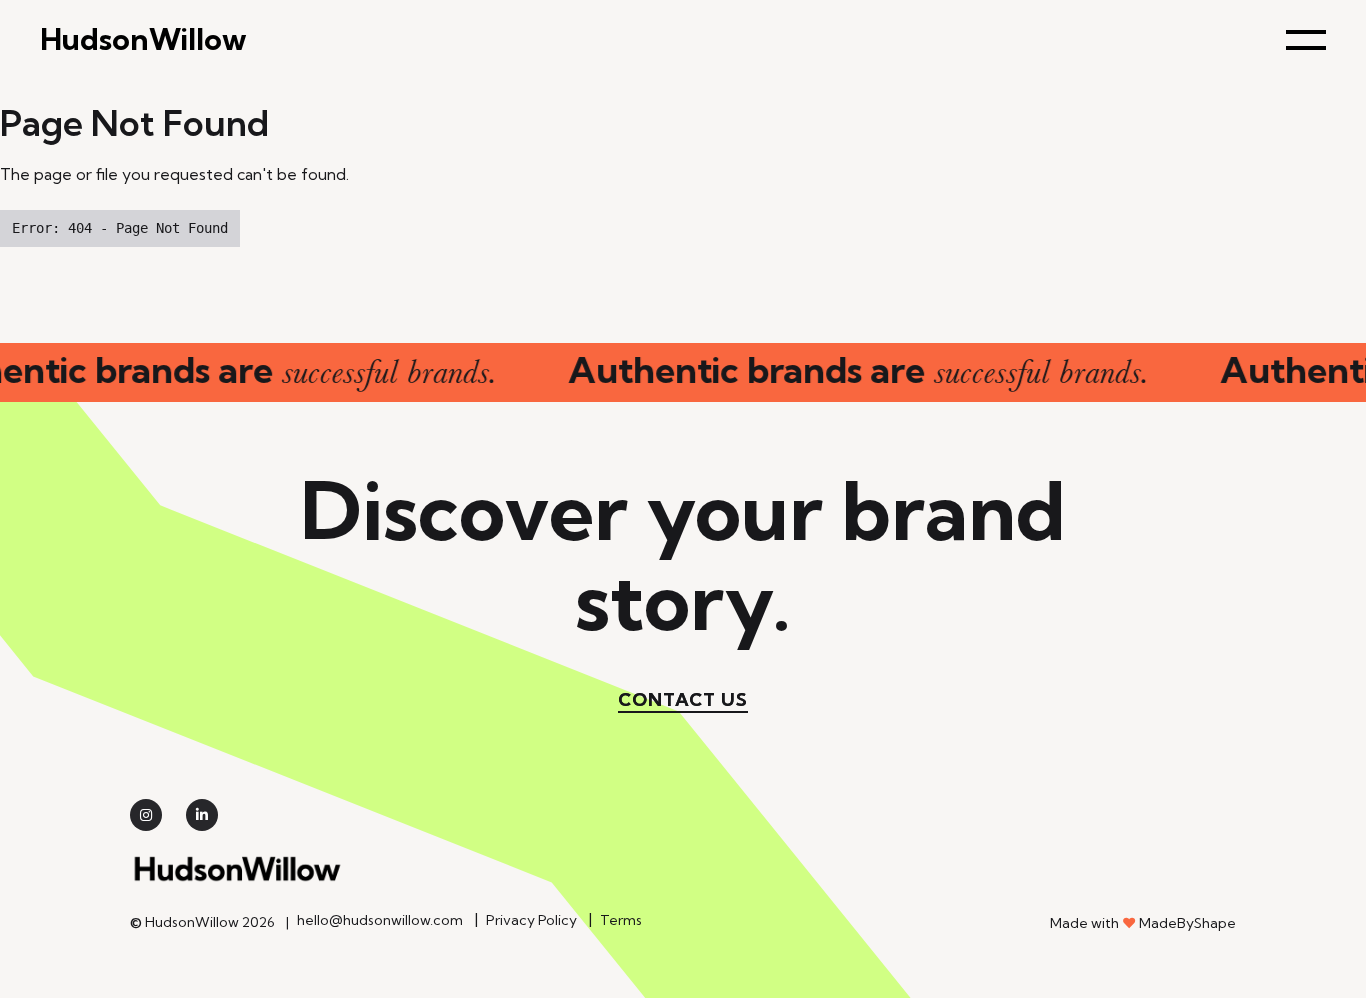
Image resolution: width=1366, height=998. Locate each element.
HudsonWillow (143, 39)
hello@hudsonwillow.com (380, 920)
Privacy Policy (531, 920)
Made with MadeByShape (1143, 923)
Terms (621, 920)
